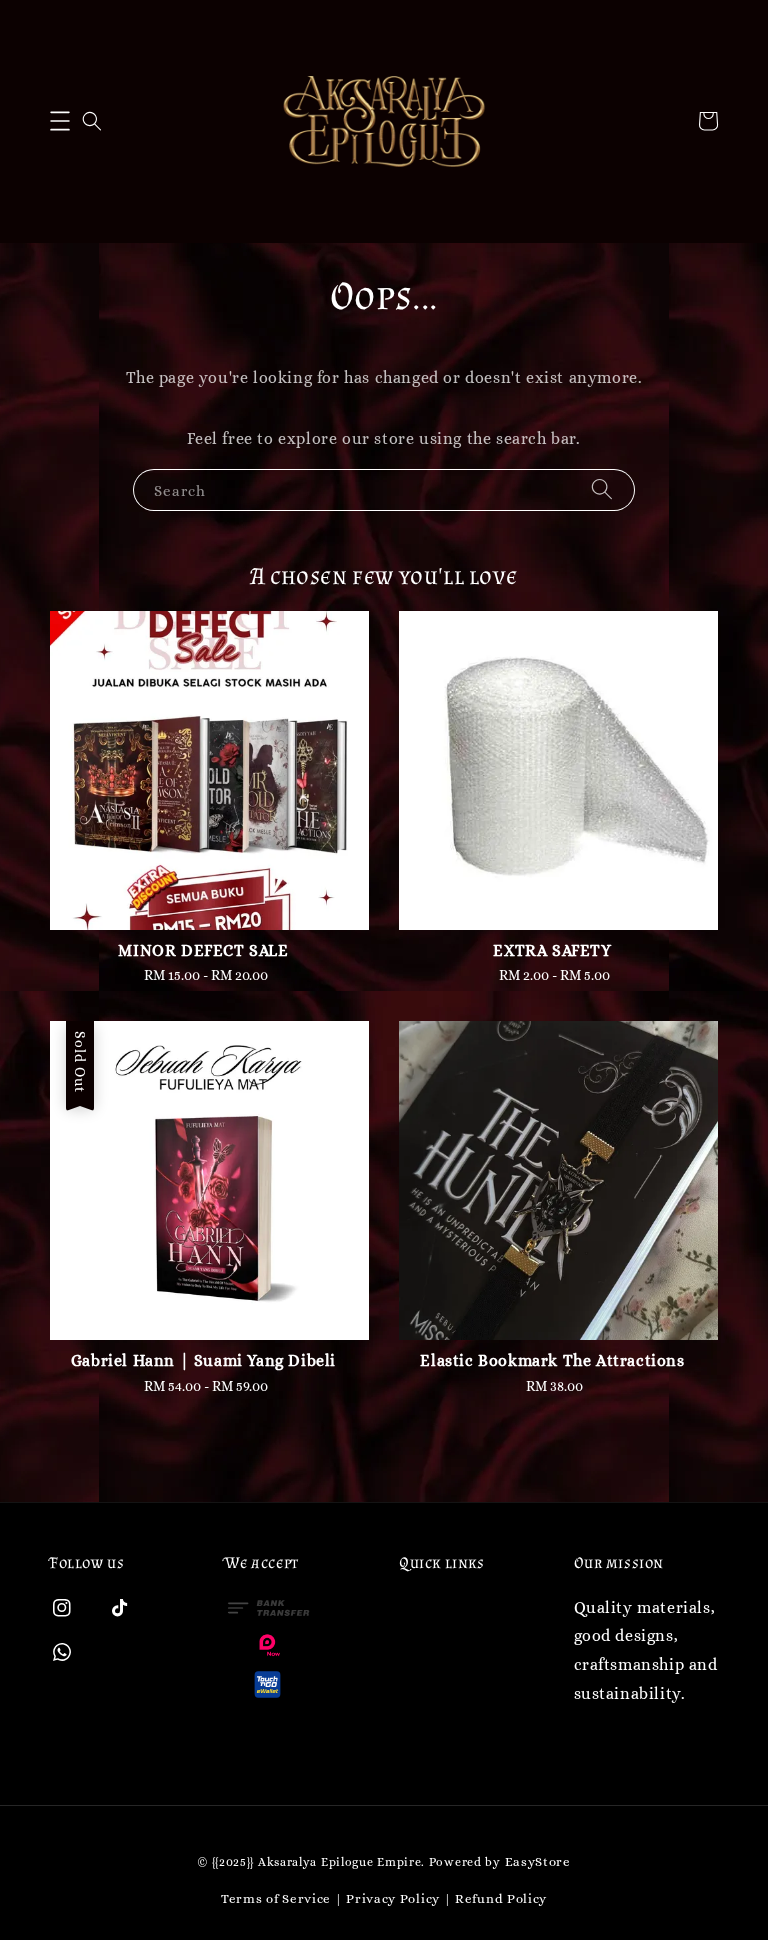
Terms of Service (276, 1898)
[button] (60, 121)
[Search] (602, 489)
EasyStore (538, 1861)
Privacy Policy (393, 1898)
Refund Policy (501, 1898)
